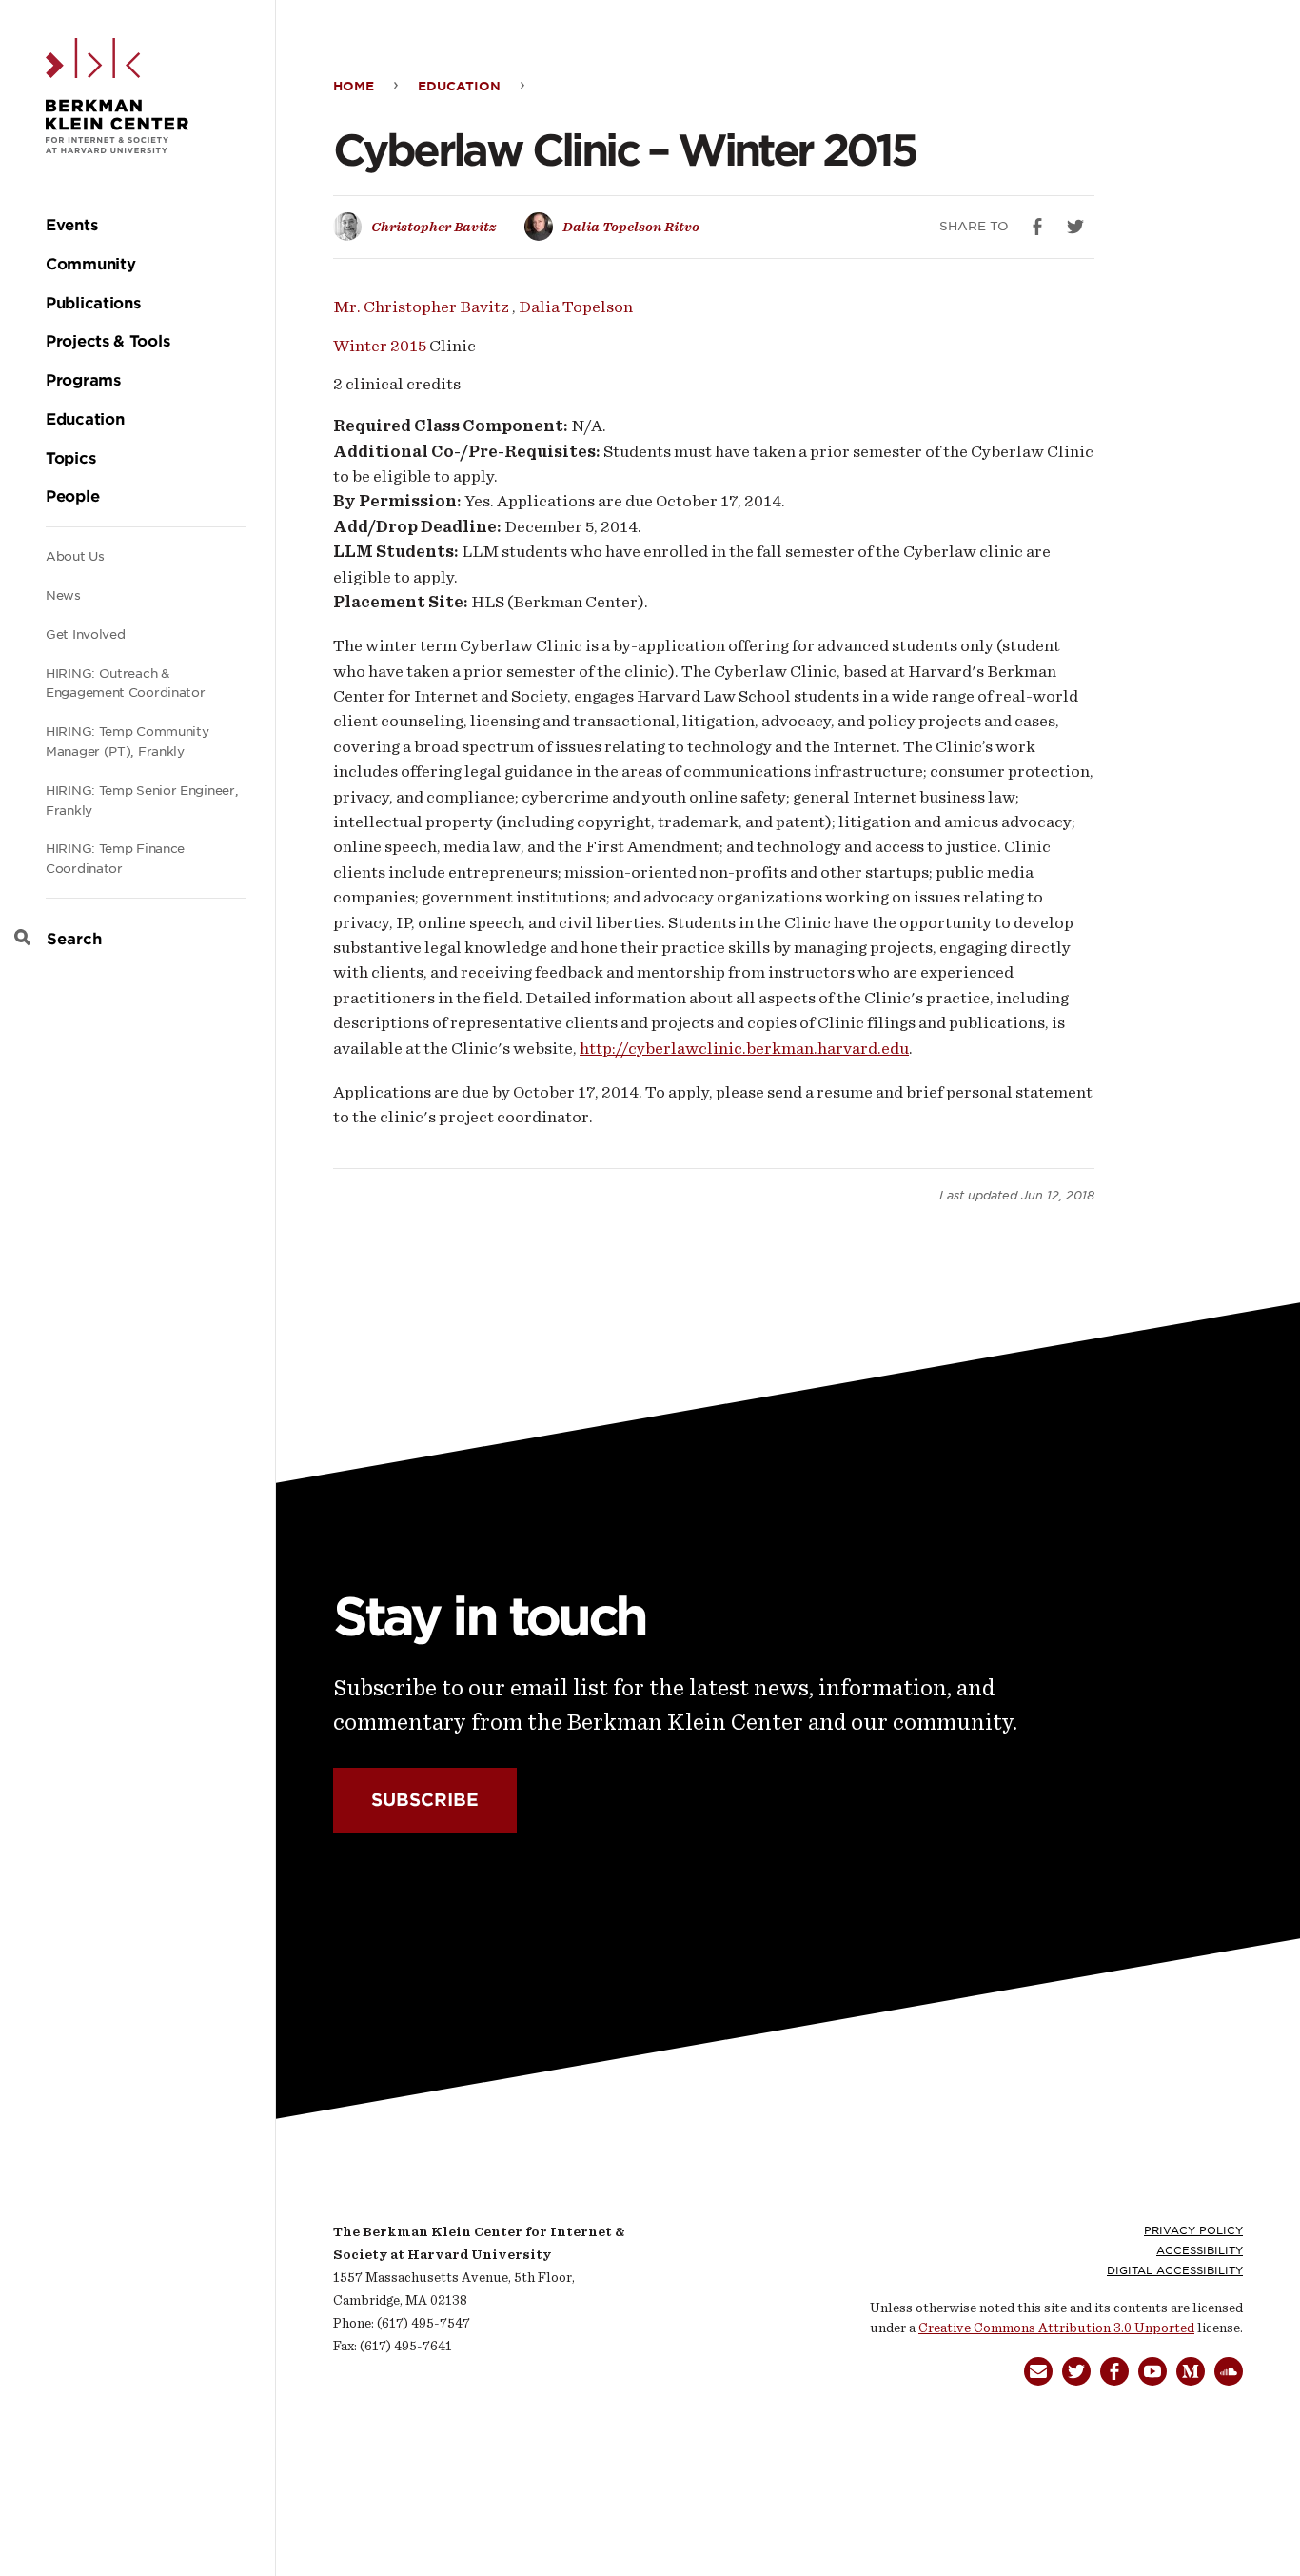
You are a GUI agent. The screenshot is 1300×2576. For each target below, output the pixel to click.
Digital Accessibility (1175, 2270)
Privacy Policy (1193, 2230)
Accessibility (1200, 2250)
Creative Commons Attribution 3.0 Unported (1056, 2328)
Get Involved (85, 634)
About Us (75, 556)
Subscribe (425, 1800)
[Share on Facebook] (1037, 227)
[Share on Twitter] (1075, 227)
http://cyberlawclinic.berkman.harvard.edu (744, 1048)
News (63, 595)
